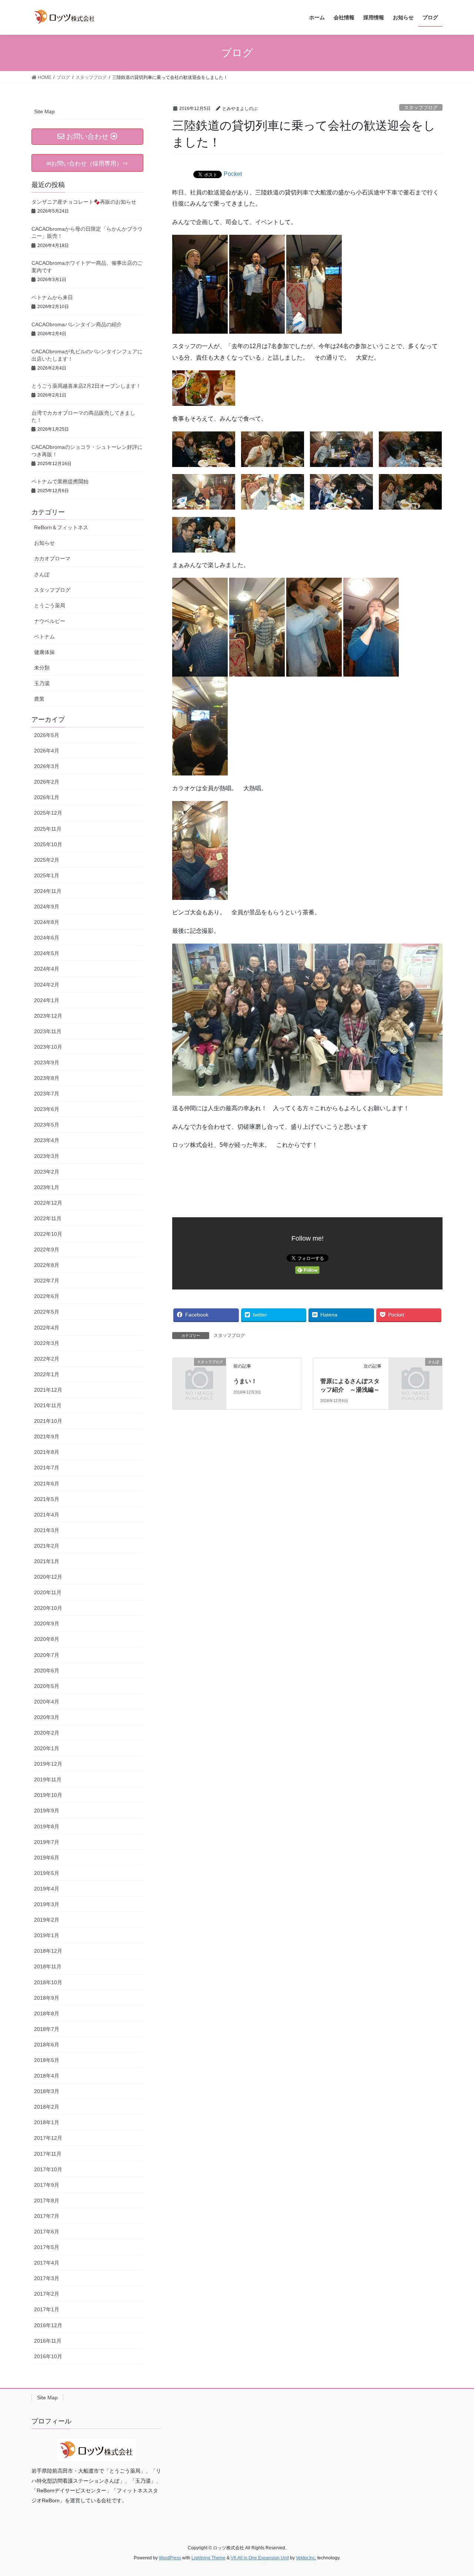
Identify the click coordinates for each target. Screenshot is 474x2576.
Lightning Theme (208, 2558)
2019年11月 (48, 1779)
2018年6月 (47, 2045)
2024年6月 (47, 938)
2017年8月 (47, 2200)
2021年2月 (47, 1546)
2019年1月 (47, 1935)
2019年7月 (47, 1842)
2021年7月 (47, 1468)
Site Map (44, 111)
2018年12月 (48, 1951)
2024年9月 (47, 907)
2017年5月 (47, 2247)
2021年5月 (47, 1499)
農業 (39, 699)
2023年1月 (47, 1187)
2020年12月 (48, 1577)
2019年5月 (47, 1873)
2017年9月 (47, 2185)
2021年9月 (47, 1437)
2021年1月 (47, 1561)
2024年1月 (47, 1000)
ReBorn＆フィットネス (61, 527)
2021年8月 (47, 1452)
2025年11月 (48, 829)
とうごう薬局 (50, 605)
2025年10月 (48, 844)
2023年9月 (47, 1062)
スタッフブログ (421, 108)
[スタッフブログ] (199, 1374)
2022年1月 (47, 1374)
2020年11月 (48, 1592)
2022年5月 (47, 1312)
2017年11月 (48, 2154)
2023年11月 (48, 1031)
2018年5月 (47, 2060)
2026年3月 (47, 766)
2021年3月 (47, 1530)
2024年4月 (47, 969)
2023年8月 (47, 1078)
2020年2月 (47, 1733)
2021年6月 (47, 1484)
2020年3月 (47, 1717)
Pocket (233, 174)
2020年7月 (47, 1655)
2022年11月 (48, 1218)
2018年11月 (48, 1966)
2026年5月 (47, 735)
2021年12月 (48, 1390)
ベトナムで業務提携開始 (60, 481)
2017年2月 (47, 2294)
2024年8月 (47, 922)
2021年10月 (48, 1421)
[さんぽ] (415, 1374)
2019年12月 (48, 1764)
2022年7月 (47, 1281)
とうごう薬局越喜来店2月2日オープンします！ (86, 386)
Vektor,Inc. (306, 2558)
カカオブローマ (52, 558)
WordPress (170, 2558)
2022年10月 (48, 1234)
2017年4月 (47, 2263)
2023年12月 (48, 1016)
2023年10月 (48, 1047)
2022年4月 (47, 1328)
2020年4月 (47, 1702)
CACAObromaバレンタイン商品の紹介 (77, 324)
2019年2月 (47, 1920)
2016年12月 (48, 2325)
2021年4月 (47, 1515)
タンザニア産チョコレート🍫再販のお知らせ (84, 202)
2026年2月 (47, 782)
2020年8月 (47, 1639)
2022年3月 (47, 1343)
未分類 (42, 668)
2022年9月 (47, 1249)
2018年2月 (47, 2107)
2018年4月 (47, 2076)
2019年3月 (47, 1904)
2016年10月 (48, 2356)
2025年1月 (47, 875)
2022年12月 (48, 1203)
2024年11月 (48, 891)
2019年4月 (47, 1889)
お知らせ (44, 543)
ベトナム (44, 637)
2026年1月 (47, 797)
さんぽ (42, 574)
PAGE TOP (456, 2492)
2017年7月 (47, 2216)
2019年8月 (47, 1826)
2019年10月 (48, 1795)
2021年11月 (48, 1405)
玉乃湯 (42, 683)
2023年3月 (47, 1156)
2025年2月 (47, 860)
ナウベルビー (50, 621)
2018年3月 (47, 2091)
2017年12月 (48, 2138)
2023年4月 (47, 1140)
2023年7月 (47, 1094)
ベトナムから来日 (52, 297)
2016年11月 (48, 2341)
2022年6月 (47, 1296)
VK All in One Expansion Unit (260, 2558)
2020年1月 (47, 1748)
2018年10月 (48, 1982)
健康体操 (44, 652)
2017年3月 (47, 2278)
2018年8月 (47, 2013)
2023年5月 (47, 1125)
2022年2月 (47, 1359)
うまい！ (245, 1381)
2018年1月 (47, 2122)
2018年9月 (47, 1998)
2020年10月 (48, 1608)
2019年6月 (47, 1858)
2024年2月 (47, 985)
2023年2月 (47, 1172)
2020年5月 (47, 1686)
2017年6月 (47, 2232)
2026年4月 (47, 751)
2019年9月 (47, 1811)
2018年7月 (47, 2029)
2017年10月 (48, 2169)
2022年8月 (47, 1265)
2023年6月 (47, 1109)
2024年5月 (47, 953)
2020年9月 (47, 1624)
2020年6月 (47, 1671)
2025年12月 (48, 813)
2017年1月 (47, 2309)
